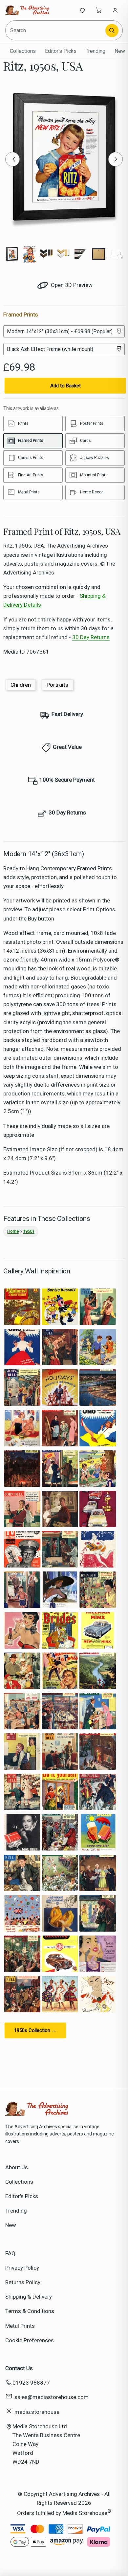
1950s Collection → (35, 2030)
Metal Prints (20, 2326)
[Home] (27, 10)
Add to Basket (65, 386)
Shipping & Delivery (29, 2297)
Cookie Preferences (30, 2340)
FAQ (10, 2253)
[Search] (112, 31)
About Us (17, 2167)
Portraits (57, 685)
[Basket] (99, 10)
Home (13, 1231)
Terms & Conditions (30, 2311)
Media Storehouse (85, 2513)
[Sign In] (115, 10)
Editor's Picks (61, 51)
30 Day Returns (91, 637)
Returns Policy (23, 2282)
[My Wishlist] (82, 10)
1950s (29, 1231)
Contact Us (19, 2368)
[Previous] (12, 159)
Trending (96, 51)
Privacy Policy (22, 2268)
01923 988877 (31, 2383)
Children (21, 685)
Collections (23, 51)
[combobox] (56, 30)
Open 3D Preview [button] (71, 285)
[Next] (116, 159)
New (120, 51)
